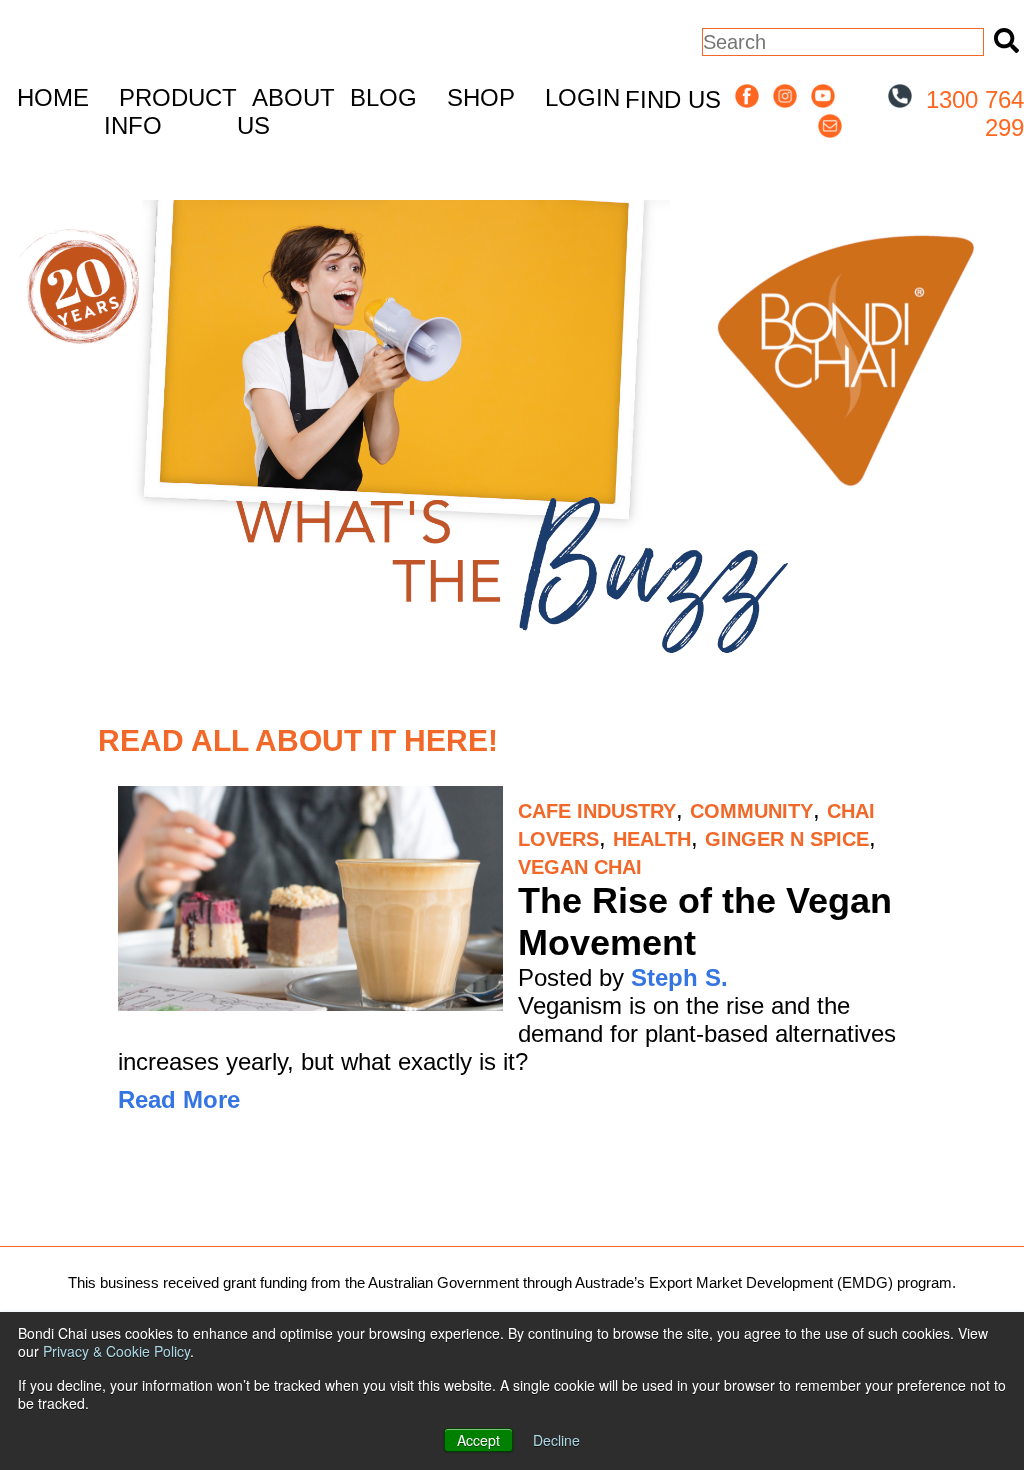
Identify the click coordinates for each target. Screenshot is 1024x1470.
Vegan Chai (580, 867)
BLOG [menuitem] (383, 97)
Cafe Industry (597, 811)
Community (751, 811)
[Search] (1004, 42)
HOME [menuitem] (53, 97)
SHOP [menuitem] (481, 97)
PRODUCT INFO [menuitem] (170, 111)
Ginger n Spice (787, 839)
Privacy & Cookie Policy (116, 1351)
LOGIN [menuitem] (582, 97)
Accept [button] (478, 1440)
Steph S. (679, 977)
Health (652, 839)
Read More (179, 1099)
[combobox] (843, 42)
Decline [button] (556, 1440)
